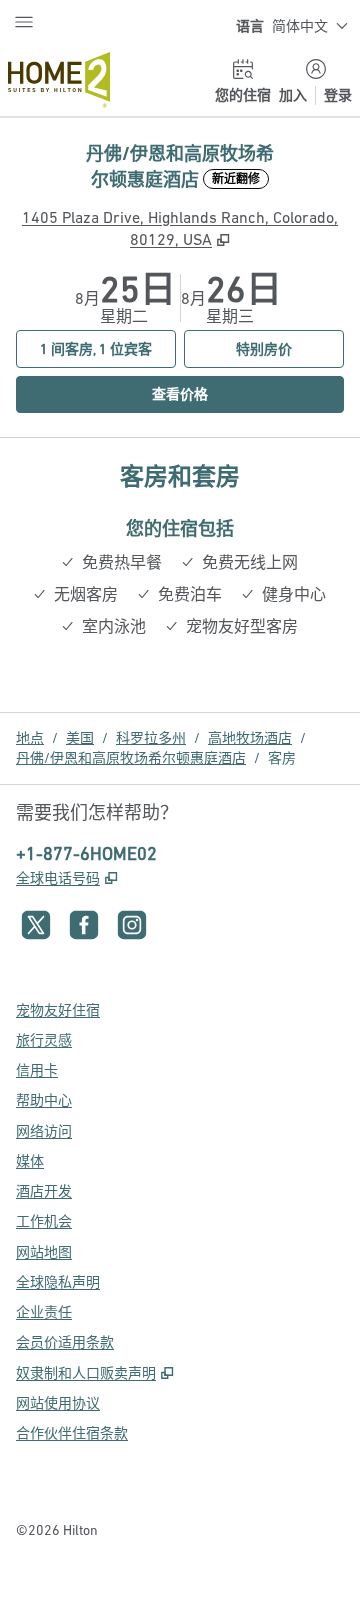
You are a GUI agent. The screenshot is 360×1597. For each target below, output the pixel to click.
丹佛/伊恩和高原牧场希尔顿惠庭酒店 (131, 758)
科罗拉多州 (151, 738)
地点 (30, 738)
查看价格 (221, 393)
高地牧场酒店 (250, 738)
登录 (338, 95)
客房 (282, 758)
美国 (80, 738)
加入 (293, 95)
